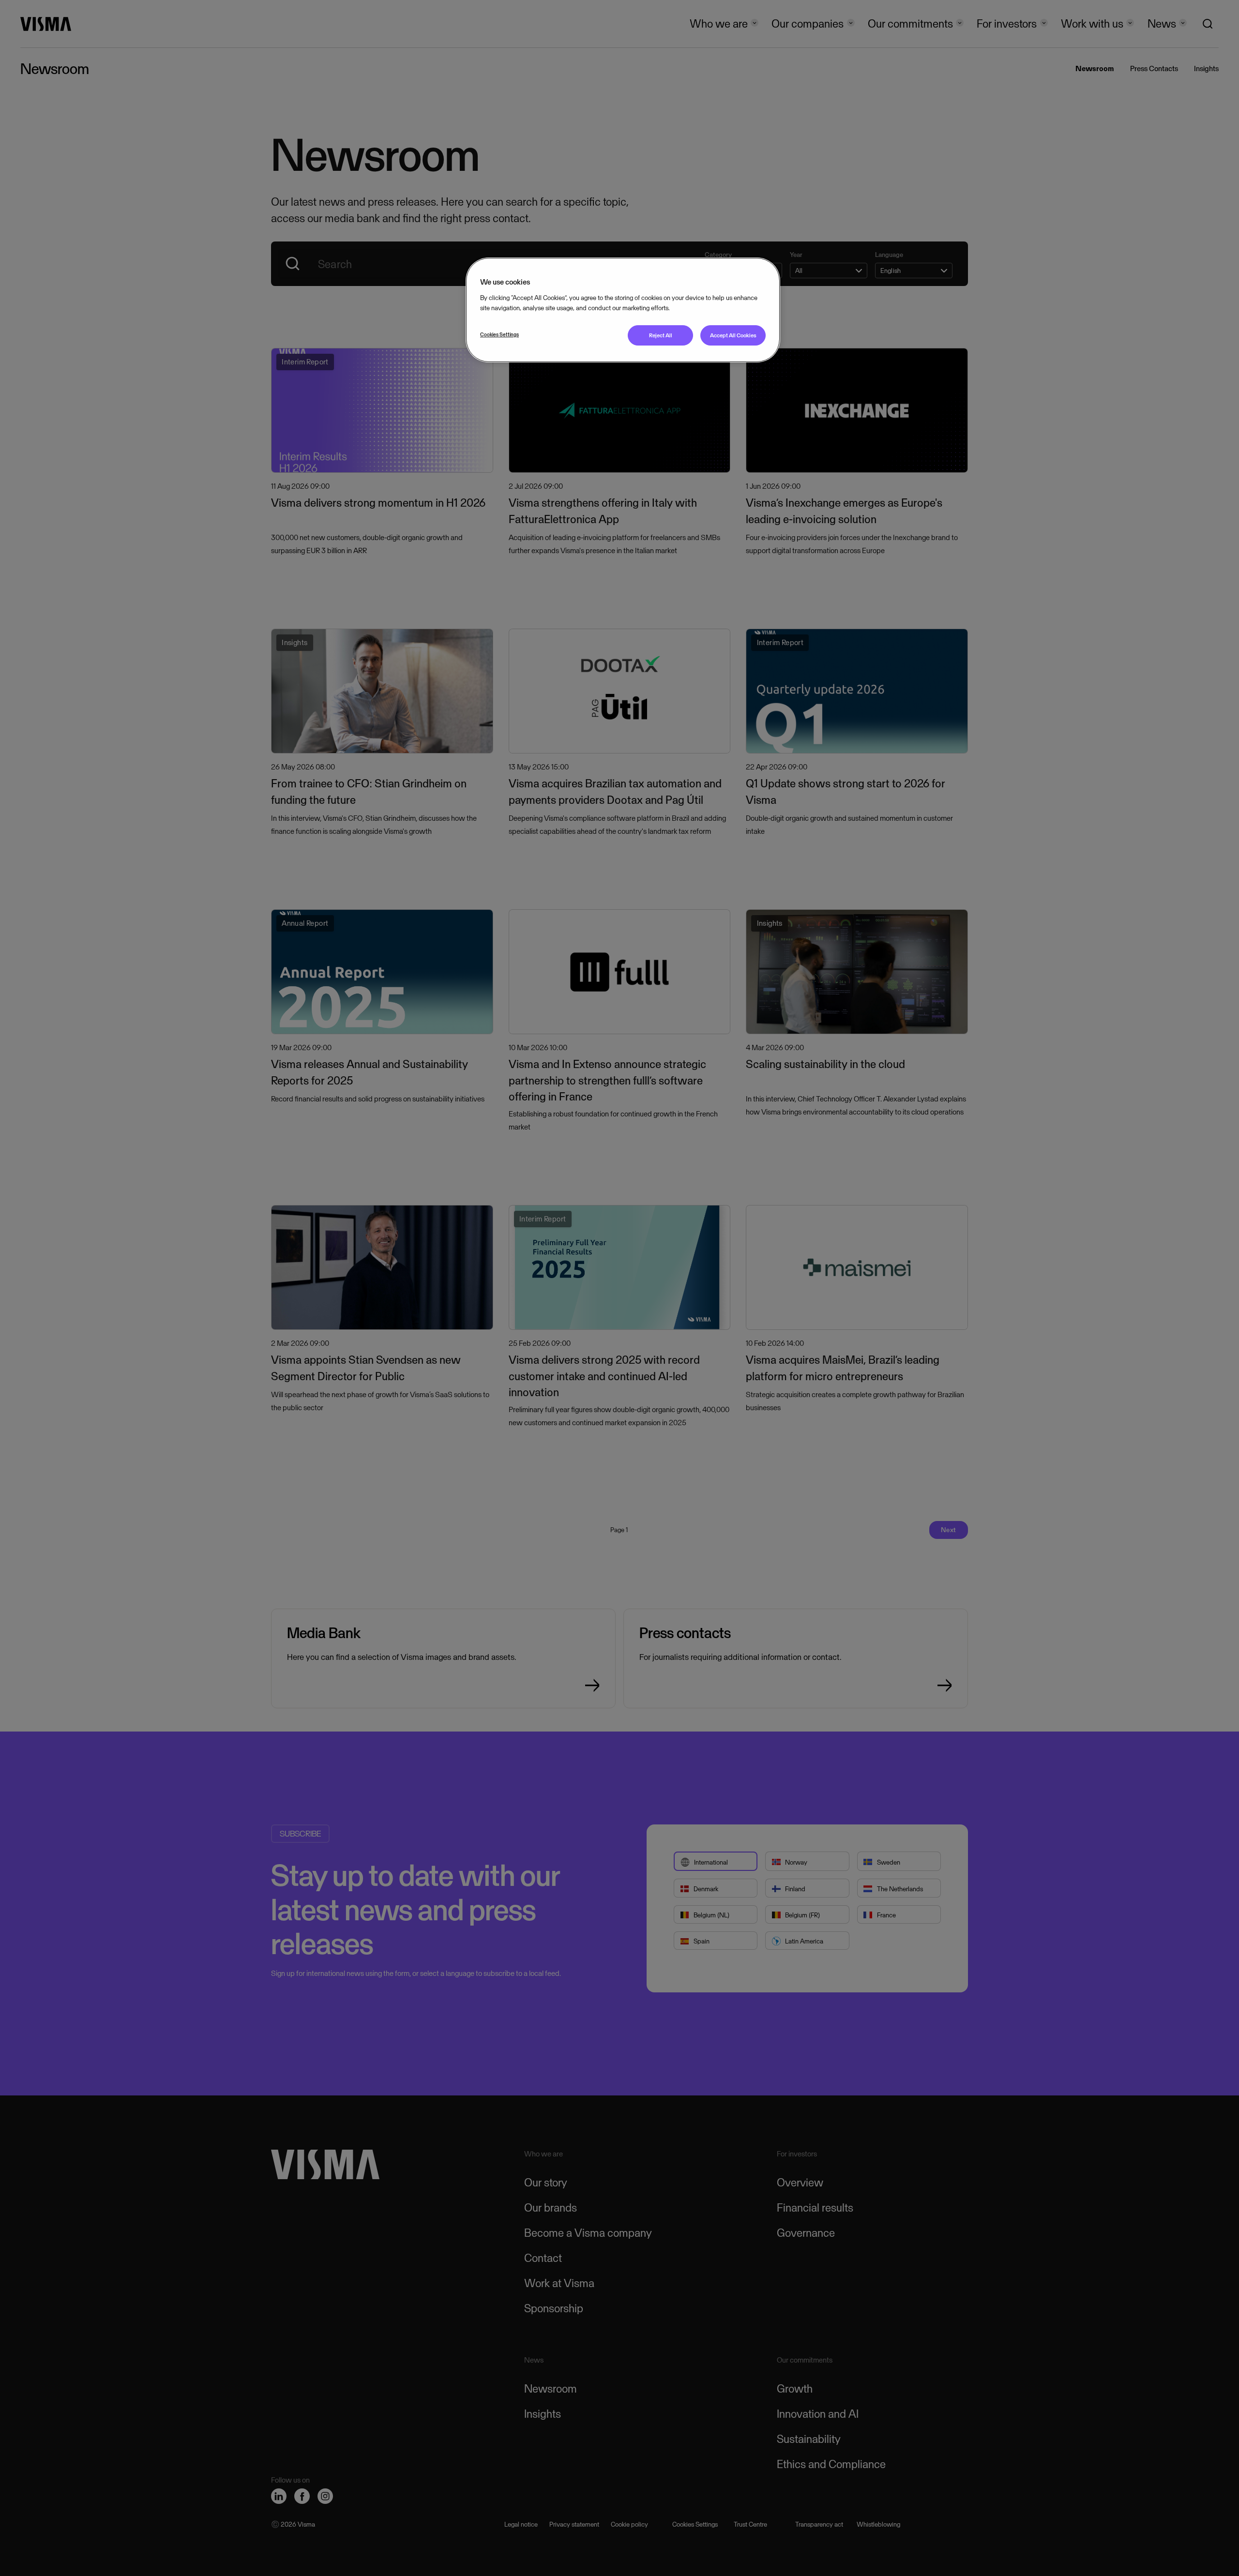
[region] (623, 310)
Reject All (661, 335)
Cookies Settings (499, 334)
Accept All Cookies (733, 335)
